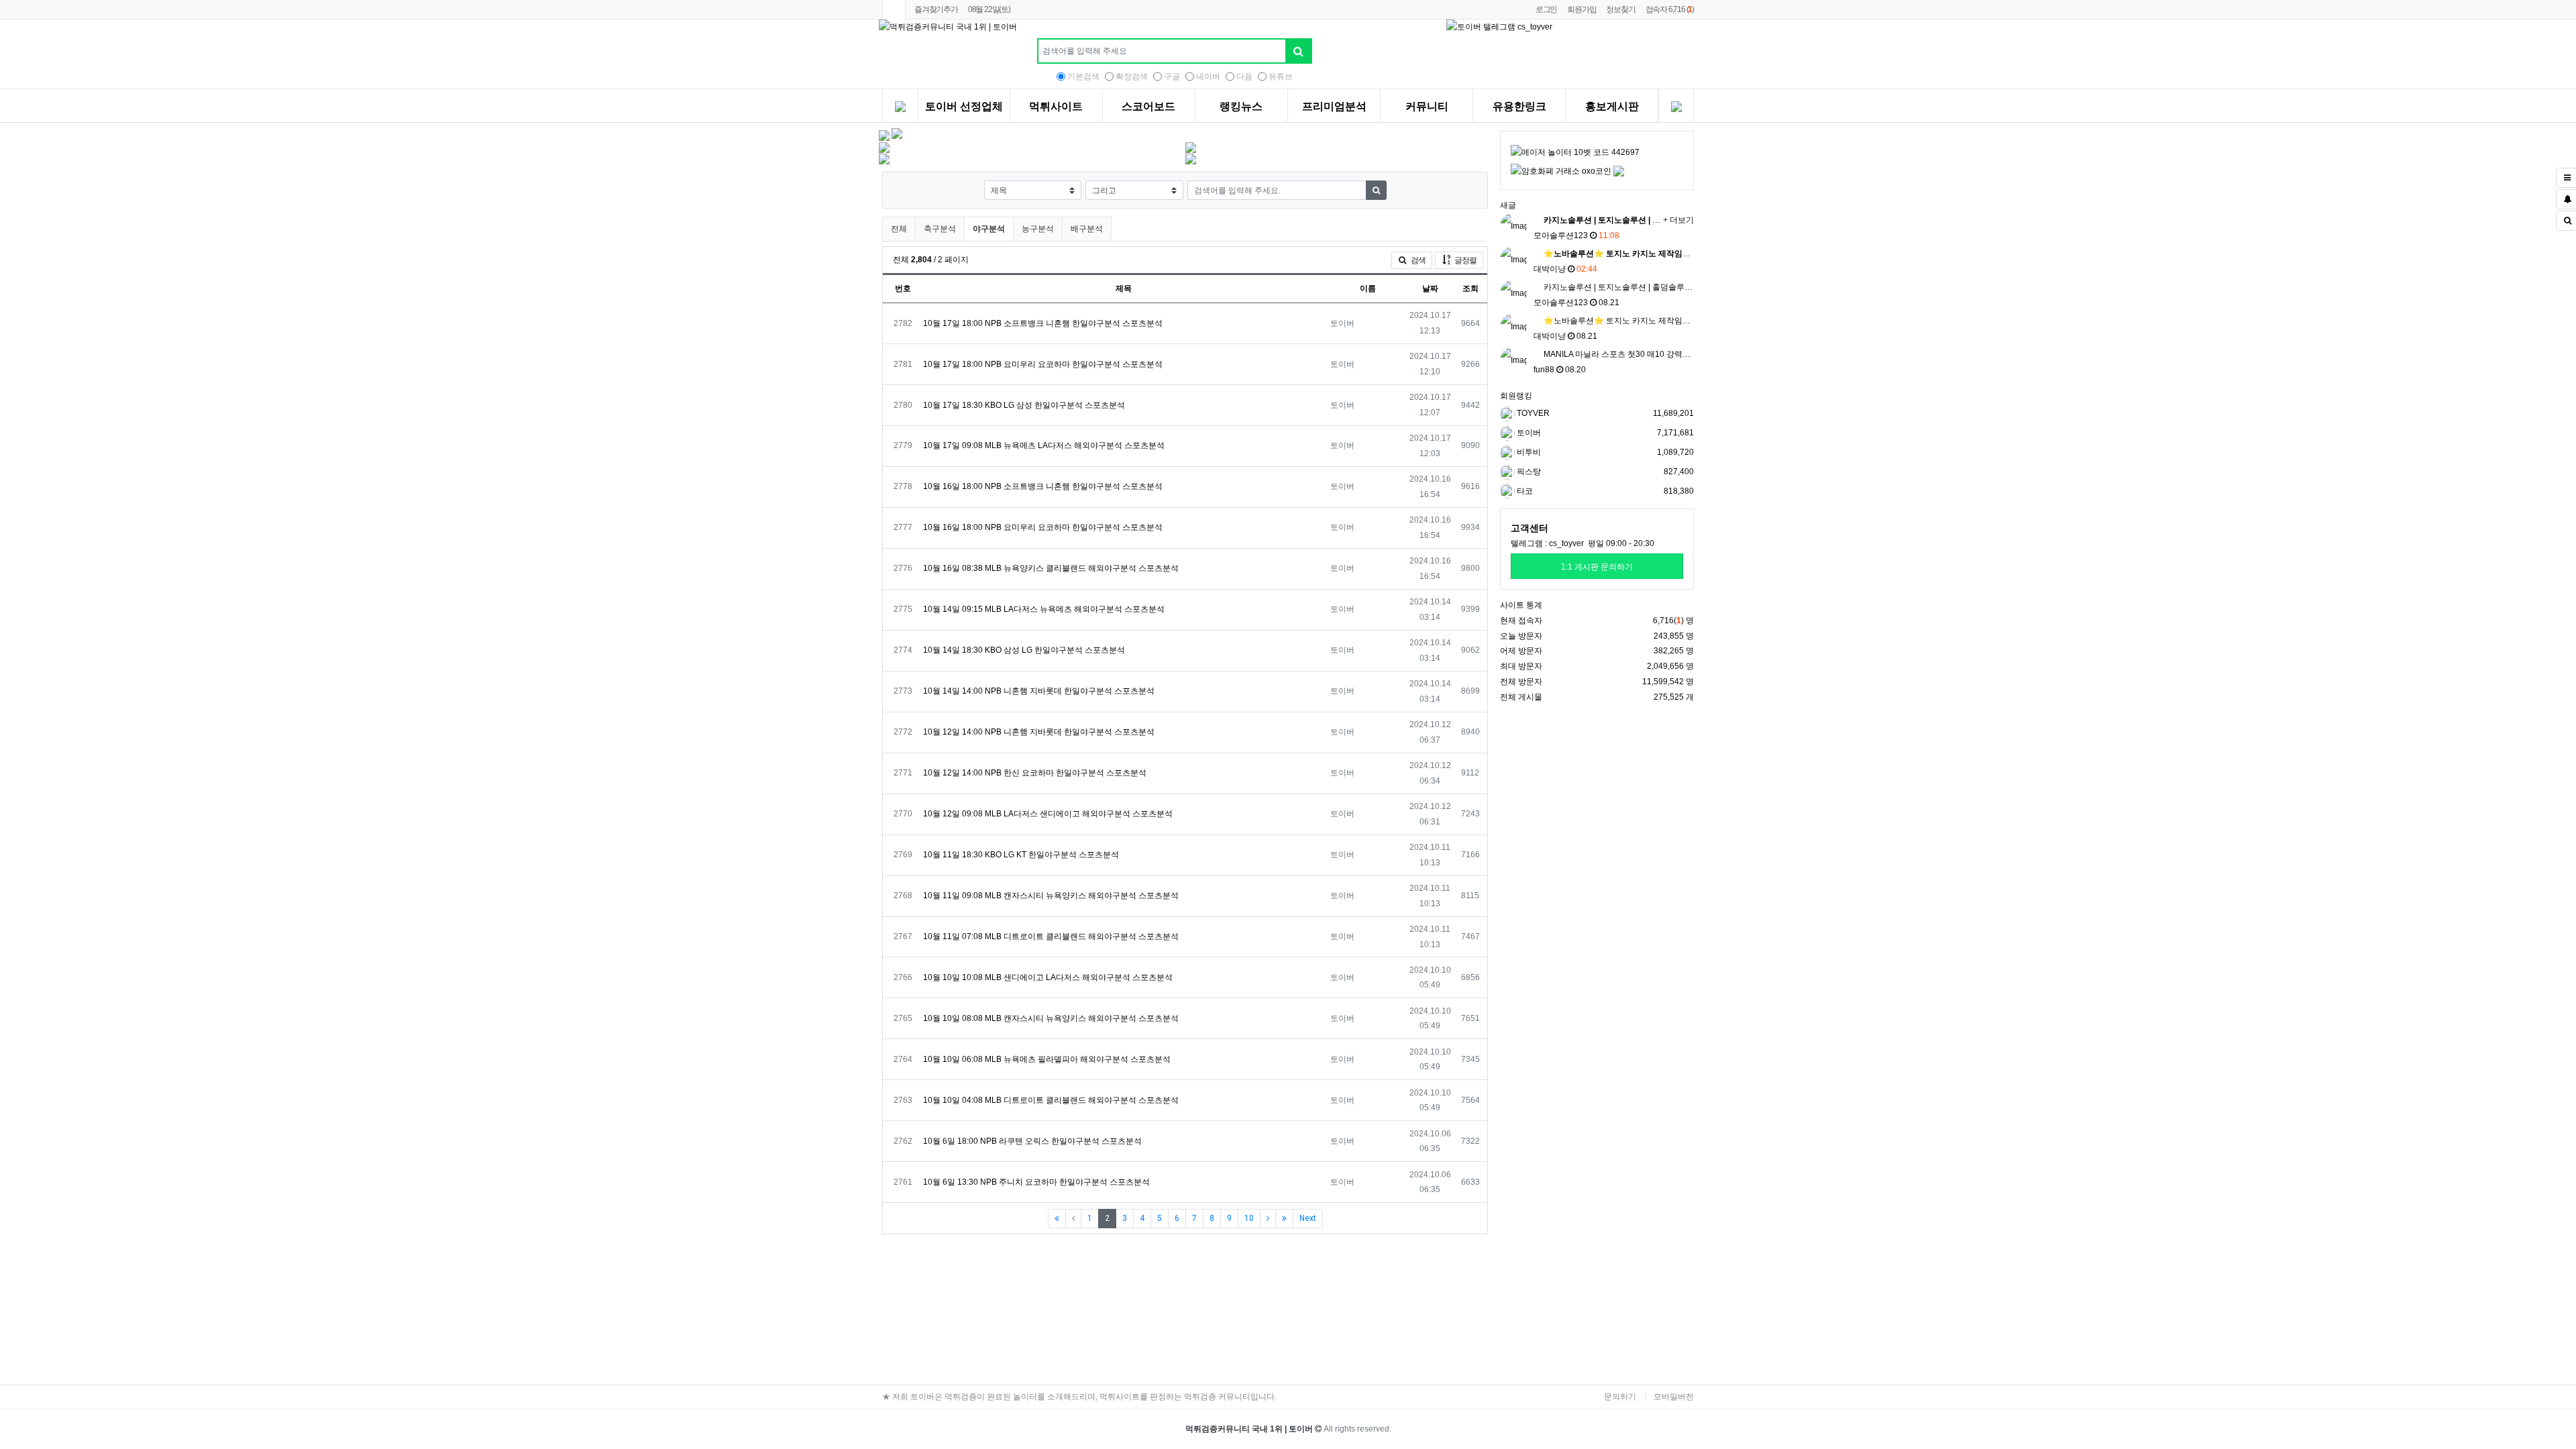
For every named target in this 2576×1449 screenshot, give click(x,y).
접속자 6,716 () (1670, 9)
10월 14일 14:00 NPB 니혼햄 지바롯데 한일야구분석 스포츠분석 (1039, 691)
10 (1249, 1218)
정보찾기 (1620, 9)
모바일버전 (1674, 1397)
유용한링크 (1519, 107)
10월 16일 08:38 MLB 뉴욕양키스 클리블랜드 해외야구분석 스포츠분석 (1051, 568)
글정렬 (1468, 260)
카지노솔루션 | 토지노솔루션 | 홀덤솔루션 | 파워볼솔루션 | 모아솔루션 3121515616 (1692, 287)
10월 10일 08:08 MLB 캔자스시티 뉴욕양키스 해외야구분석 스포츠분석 (1051, 1018)
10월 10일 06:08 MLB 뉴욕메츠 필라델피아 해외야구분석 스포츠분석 (1047, 1059)
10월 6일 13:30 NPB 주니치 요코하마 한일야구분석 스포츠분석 (1036, 1182)
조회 (1470, 288)
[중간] (2355, 1323)
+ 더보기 (1678, 220)
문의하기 (1620, 1397)
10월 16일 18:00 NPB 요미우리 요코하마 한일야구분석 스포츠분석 (1043, 527)
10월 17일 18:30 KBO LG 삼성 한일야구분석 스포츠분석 (1024, 405)
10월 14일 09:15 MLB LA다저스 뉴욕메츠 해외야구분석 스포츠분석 (1044, 609)
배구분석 (1087, 229)
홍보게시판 (1612, 107)
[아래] (2355, 1340)
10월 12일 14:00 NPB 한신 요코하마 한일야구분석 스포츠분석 (1035, 773)
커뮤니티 (1427, 107)
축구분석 (940, 229)
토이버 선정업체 (964, 107)
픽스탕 (1528, 472)
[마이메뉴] (1676, 108)
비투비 (1528, 452)
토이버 (1528, 433)
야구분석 (989, 228)
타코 (1524, 491)
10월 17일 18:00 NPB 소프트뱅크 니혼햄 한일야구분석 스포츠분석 (1043, 323)
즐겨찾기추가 (936, 9)
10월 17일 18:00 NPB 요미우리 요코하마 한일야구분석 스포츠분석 (1043, 364)
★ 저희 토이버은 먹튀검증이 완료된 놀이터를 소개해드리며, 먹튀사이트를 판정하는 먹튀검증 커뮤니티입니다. (1079, 1397)
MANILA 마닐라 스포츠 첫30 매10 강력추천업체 (1628, 354)
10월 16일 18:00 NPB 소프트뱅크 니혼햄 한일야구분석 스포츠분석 (1043, 486)
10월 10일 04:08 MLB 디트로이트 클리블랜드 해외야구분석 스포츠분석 (1051, 1100)
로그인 (1546, 9)
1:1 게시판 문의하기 (1597, 567)
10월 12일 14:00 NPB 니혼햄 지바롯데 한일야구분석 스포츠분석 (1039, 732)
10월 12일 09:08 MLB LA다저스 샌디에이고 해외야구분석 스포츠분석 (1048, 814)
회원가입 (1581, 9)
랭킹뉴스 (1241, 107)
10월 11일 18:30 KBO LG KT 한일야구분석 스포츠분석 (1021, 855)
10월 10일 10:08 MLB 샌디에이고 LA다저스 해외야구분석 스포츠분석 (1048, 977)
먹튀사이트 (1056, 107)
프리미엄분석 (1334, 107)
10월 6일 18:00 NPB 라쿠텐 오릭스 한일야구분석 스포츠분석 (1032, 1141)
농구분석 (1038, 229)
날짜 (1430, 288)
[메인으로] (894, 10)
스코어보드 (1148, 107)
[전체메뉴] (900, 108)
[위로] (2355, 1306)
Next (1308, 1218)
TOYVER (1532, 413)
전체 (899, 229)
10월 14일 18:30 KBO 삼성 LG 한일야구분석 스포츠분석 (1024, 650)
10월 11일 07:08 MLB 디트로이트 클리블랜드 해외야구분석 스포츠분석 (1051, 936)
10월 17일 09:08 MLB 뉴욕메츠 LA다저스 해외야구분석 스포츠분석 (1044, 445)
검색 (1417, 260)
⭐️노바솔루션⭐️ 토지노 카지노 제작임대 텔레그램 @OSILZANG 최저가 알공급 (1684, 321)
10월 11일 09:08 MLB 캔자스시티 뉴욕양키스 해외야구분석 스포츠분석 (1051, 896)
